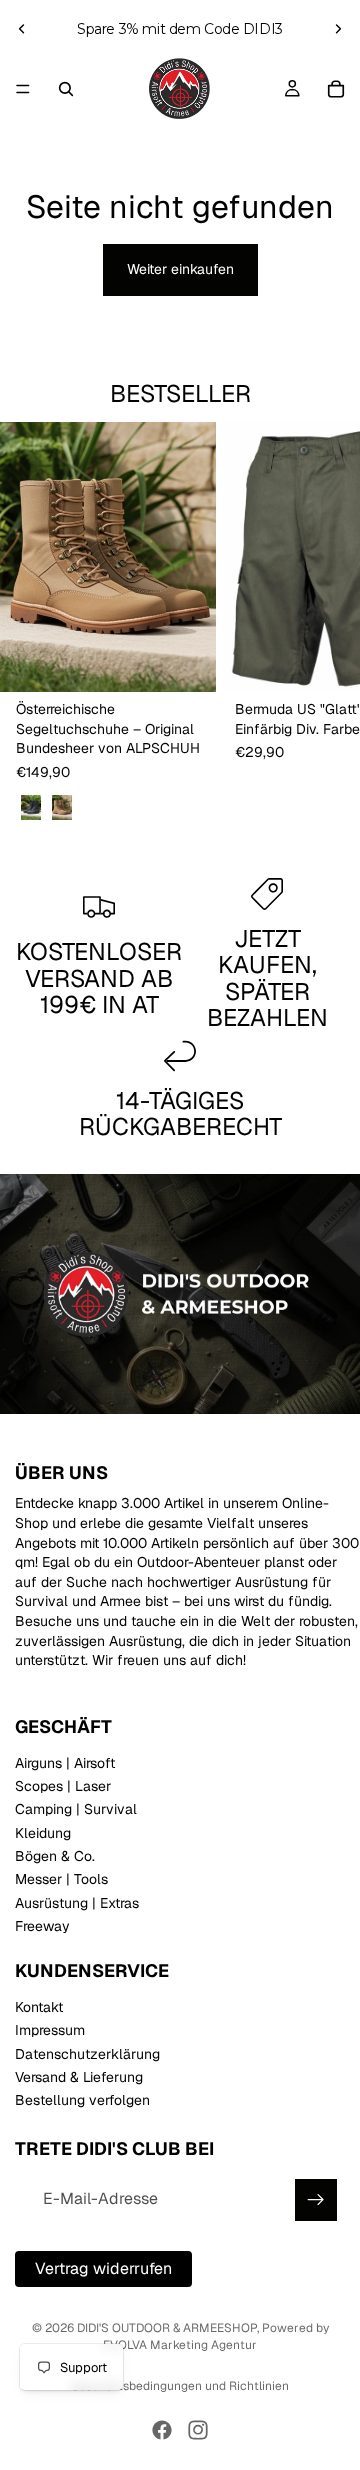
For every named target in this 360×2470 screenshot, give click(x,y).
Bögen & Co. (55, 1856)
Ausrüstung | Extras (77, 1903)
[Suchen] (66, 89)
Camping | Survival (76, 1809)
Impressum (50, 2030)
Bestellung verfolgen (82, 2100)
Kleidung (43, 1833)
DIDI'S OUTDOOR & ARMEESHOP (167, 2328)
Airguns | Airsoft (65, 1762)
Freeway (42, 1926)
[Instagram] (198, 2430)
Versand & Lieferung (79, 2077)
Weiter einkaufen (180, 269)
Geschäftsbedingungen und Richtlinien (180, 2386)
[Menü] (23, 89)
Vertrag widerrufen (103, 2267)
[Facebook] (162, 2430)
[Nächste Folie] (338, 29)
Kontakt (39, 2007)
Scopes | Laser (63, 1786)
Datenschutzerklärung (87, 2053)
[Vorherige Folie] (22, 29)
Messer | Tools (61, 1879)
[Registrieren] (316, 2199)
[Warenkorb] (336, 89)
